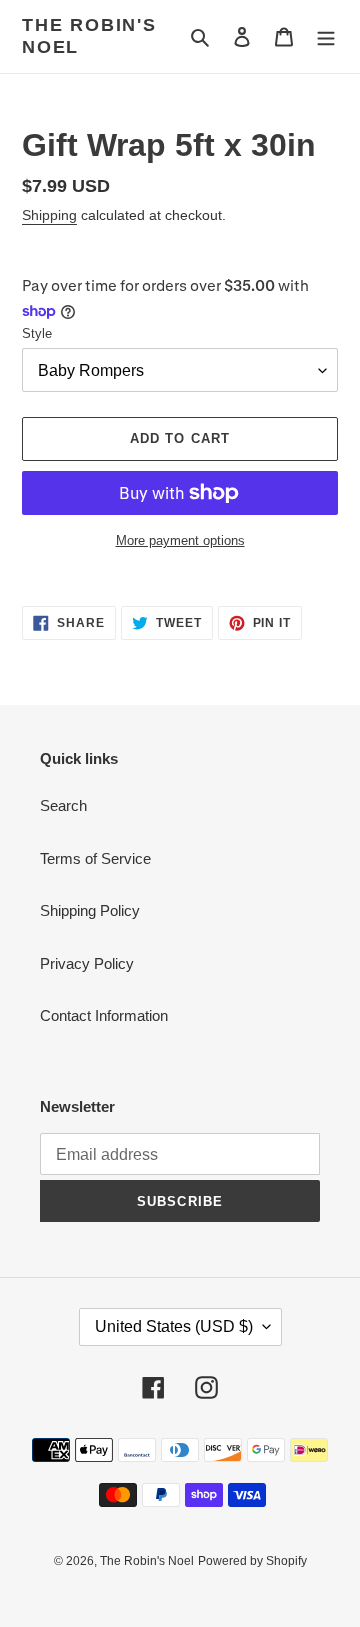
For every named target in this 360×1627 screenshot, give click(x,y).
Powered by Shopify (252, 1561)
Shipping (49, 215)
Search (63, 805)
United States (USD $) (174, 1326)
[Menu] (326, 36)
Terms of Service (95, 858)
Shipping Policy (90, 910)
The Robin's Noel (89, 36)
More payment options (180, 540)
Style (37, 333)
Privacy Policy (87, 963)
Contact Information (104, 1015)
